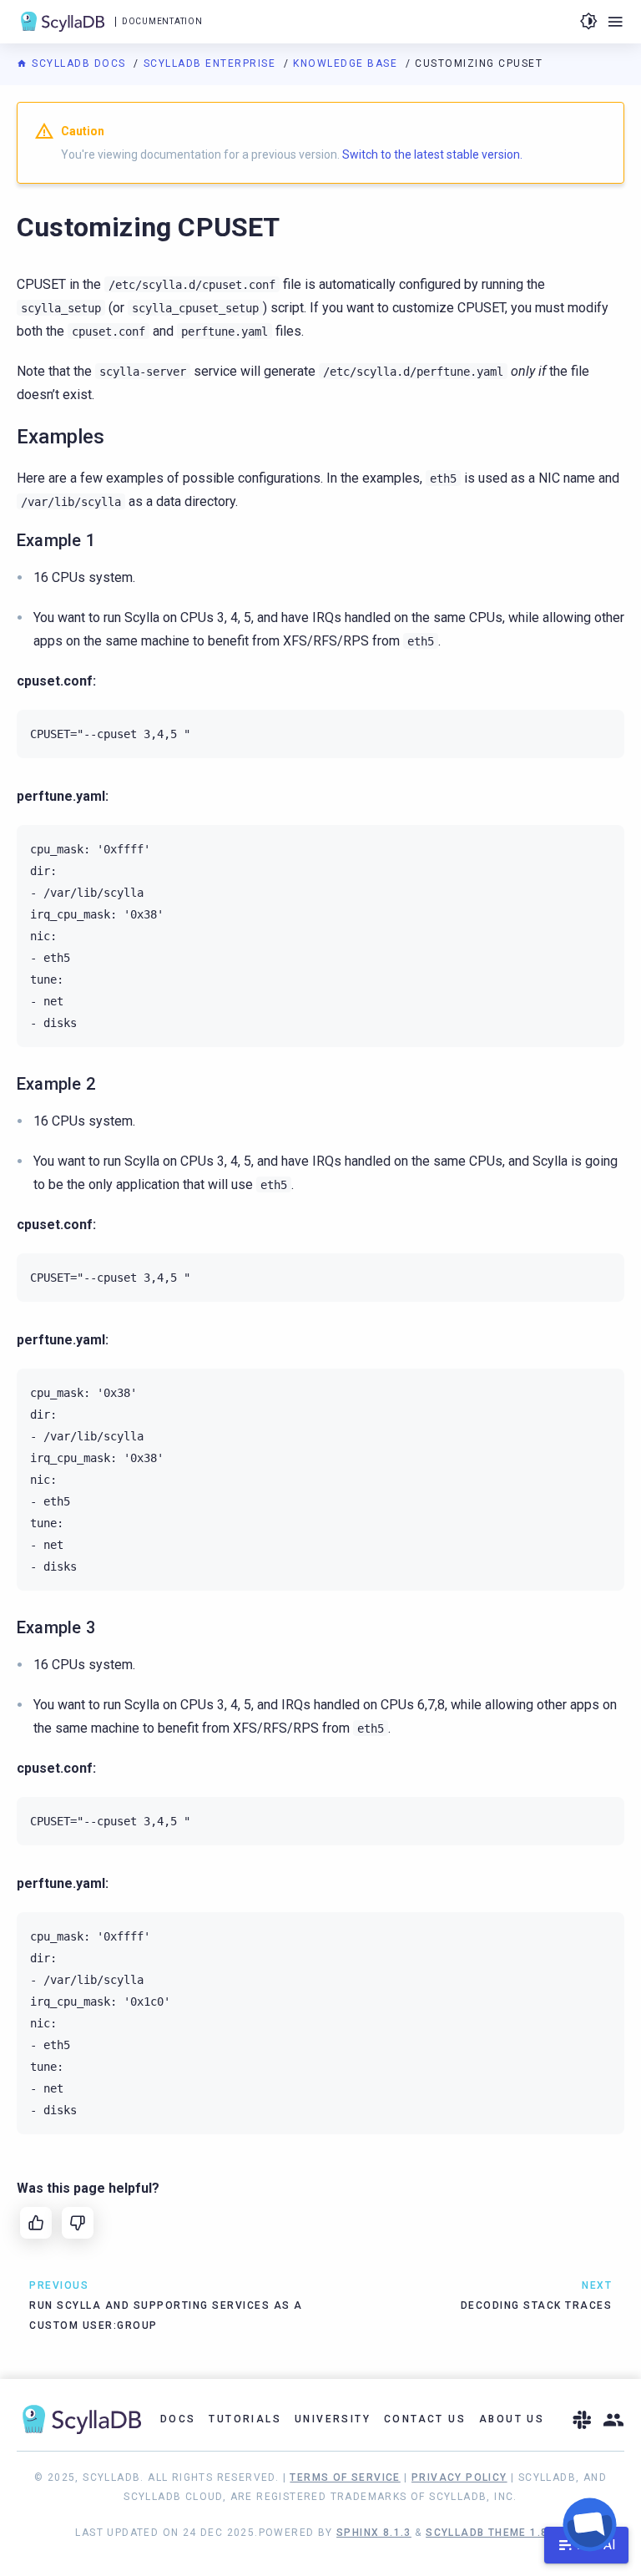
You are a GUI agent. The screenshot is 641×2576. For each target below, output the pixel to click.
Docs (178, 2419)
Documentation (162, 21)
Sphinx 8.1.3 (374, 2533)
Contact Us (425, 2419)
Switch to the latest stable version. (432, 154)
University (333, 2419)
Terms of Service (345, 2477)
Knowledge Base (347, 63)
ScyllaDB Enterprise (212, 63)
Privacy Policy (459, 2477)
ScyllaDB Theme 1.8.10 (495, 2533)
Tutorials (245, 2419)
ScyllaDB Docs (79, 63)
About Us (512, 2419)
